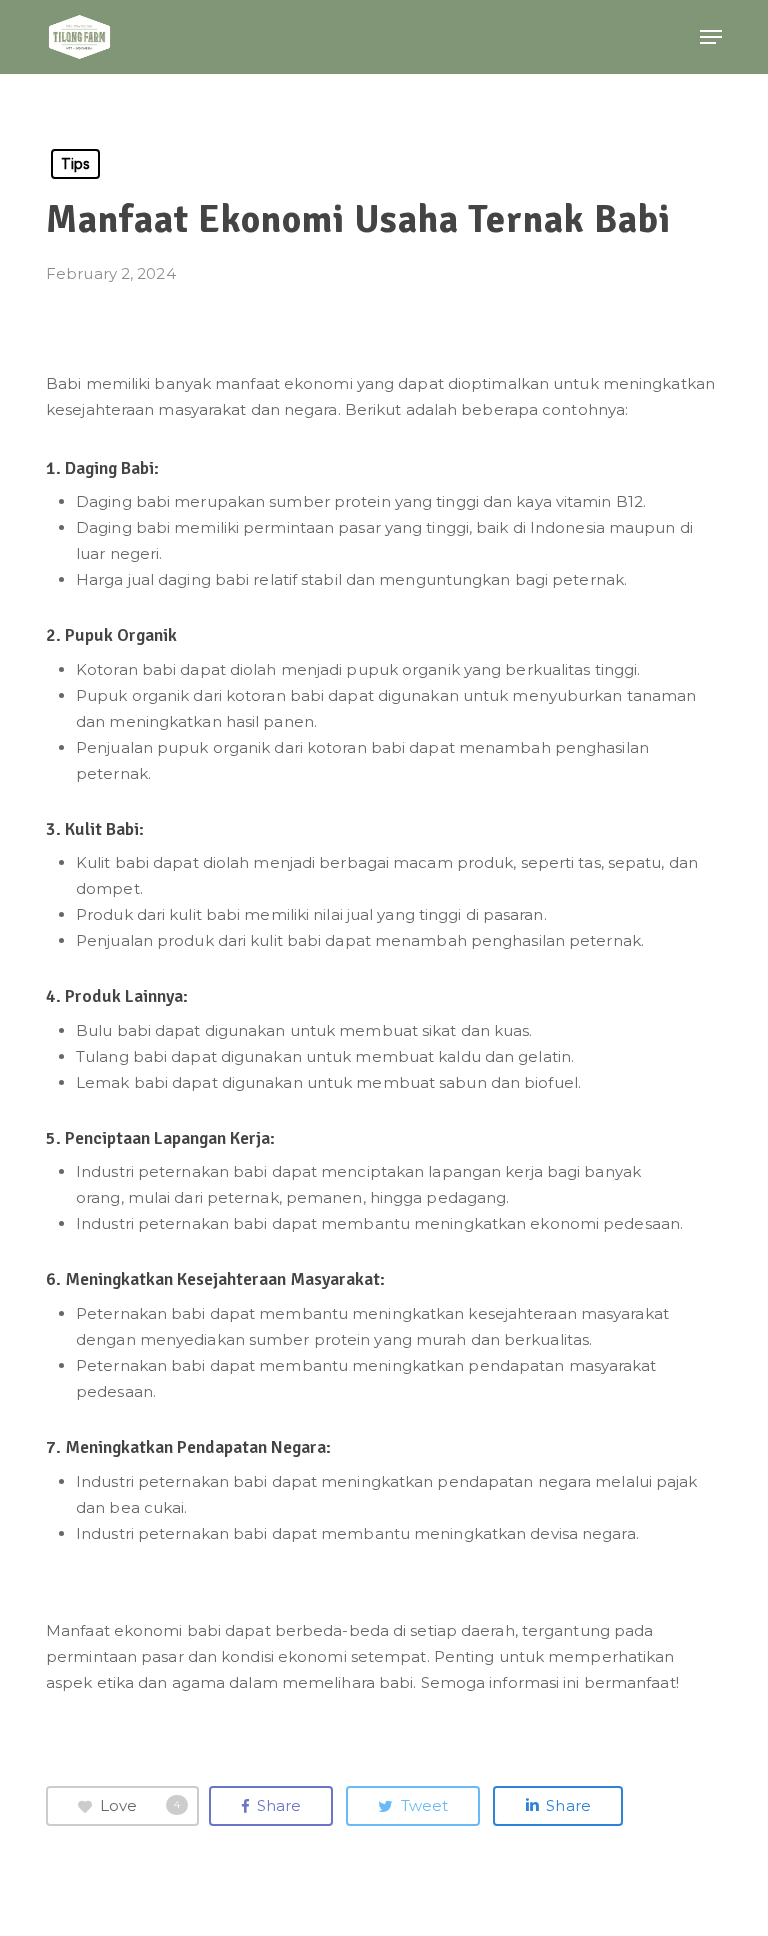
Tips (75, 163)
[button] (711, 37)
